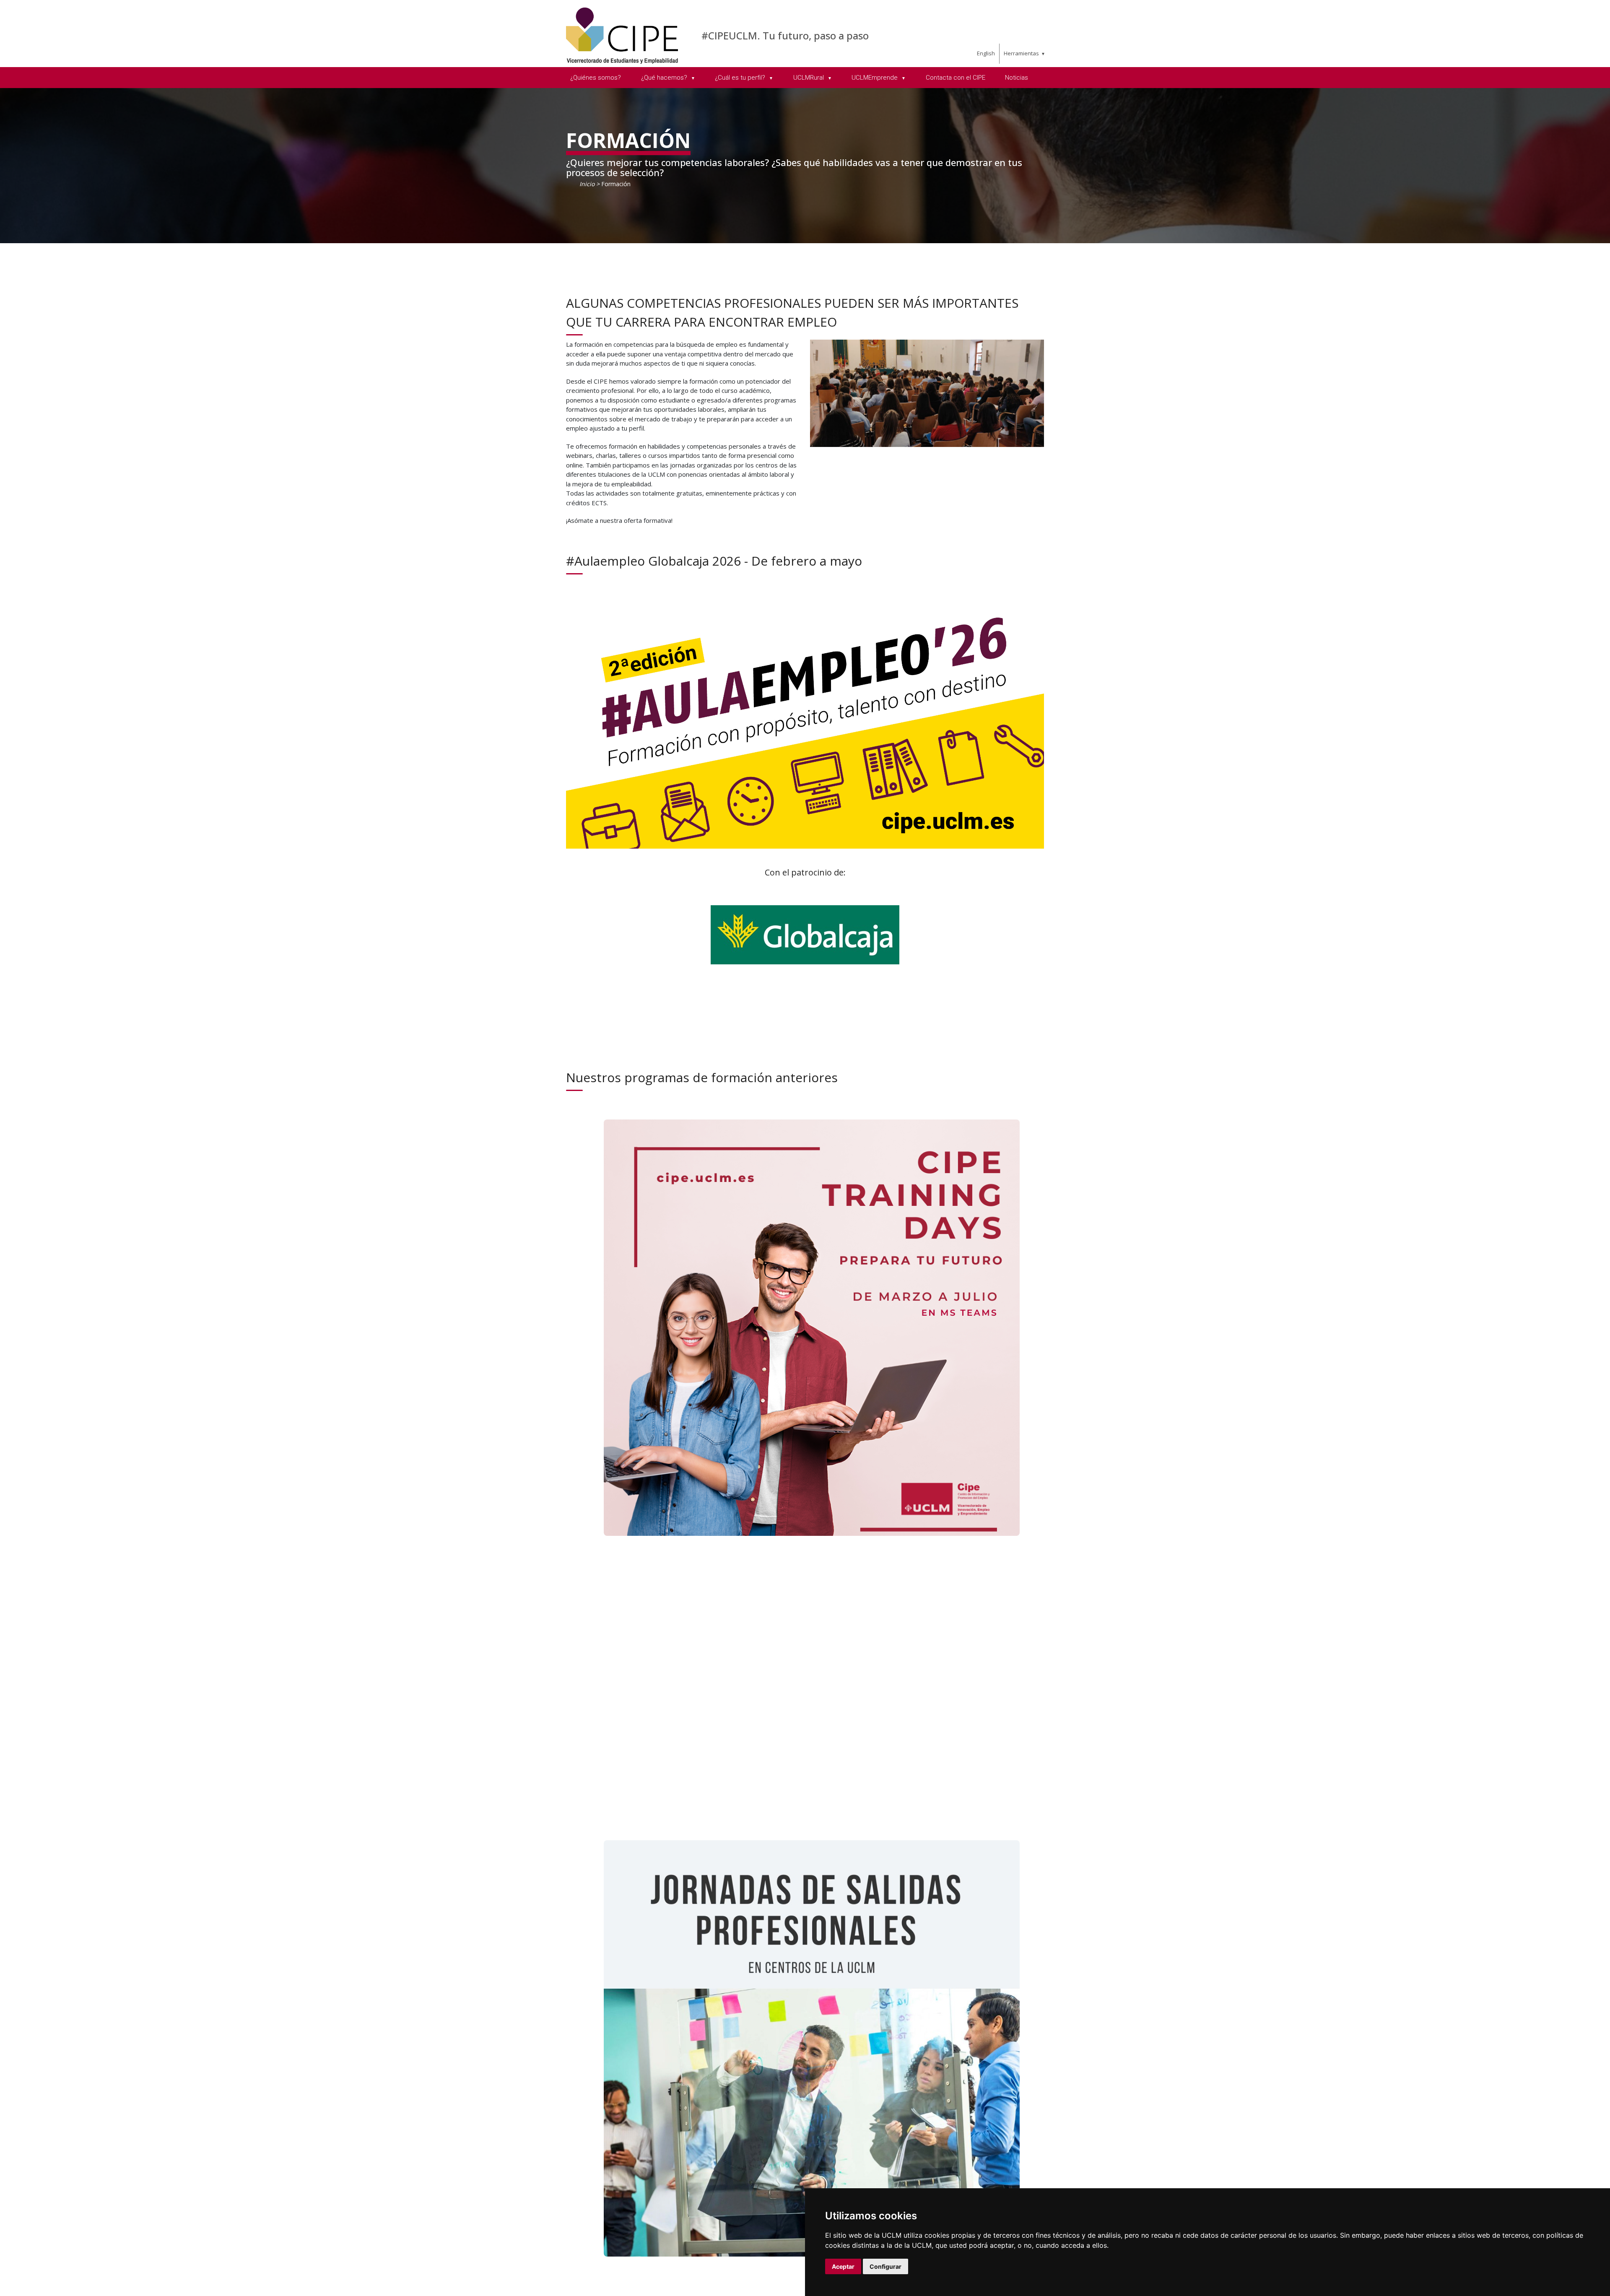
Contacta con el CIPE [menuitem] (956, 78)
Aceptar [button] (843, 2266)
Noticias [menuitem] (1017, 78)
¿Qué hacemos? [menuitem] (665, 78)
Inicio (587, 184)
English (986, 53)
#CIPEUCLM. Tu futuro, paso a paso (785, 35)
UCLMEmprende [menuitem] (875, 78)
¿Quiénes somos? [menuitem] (596, 78)
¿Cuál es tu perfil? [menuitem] (741, 78)
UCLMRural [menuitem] (809, 78)
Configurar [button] (885, 2266)
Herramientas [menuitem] (1021, 53)
